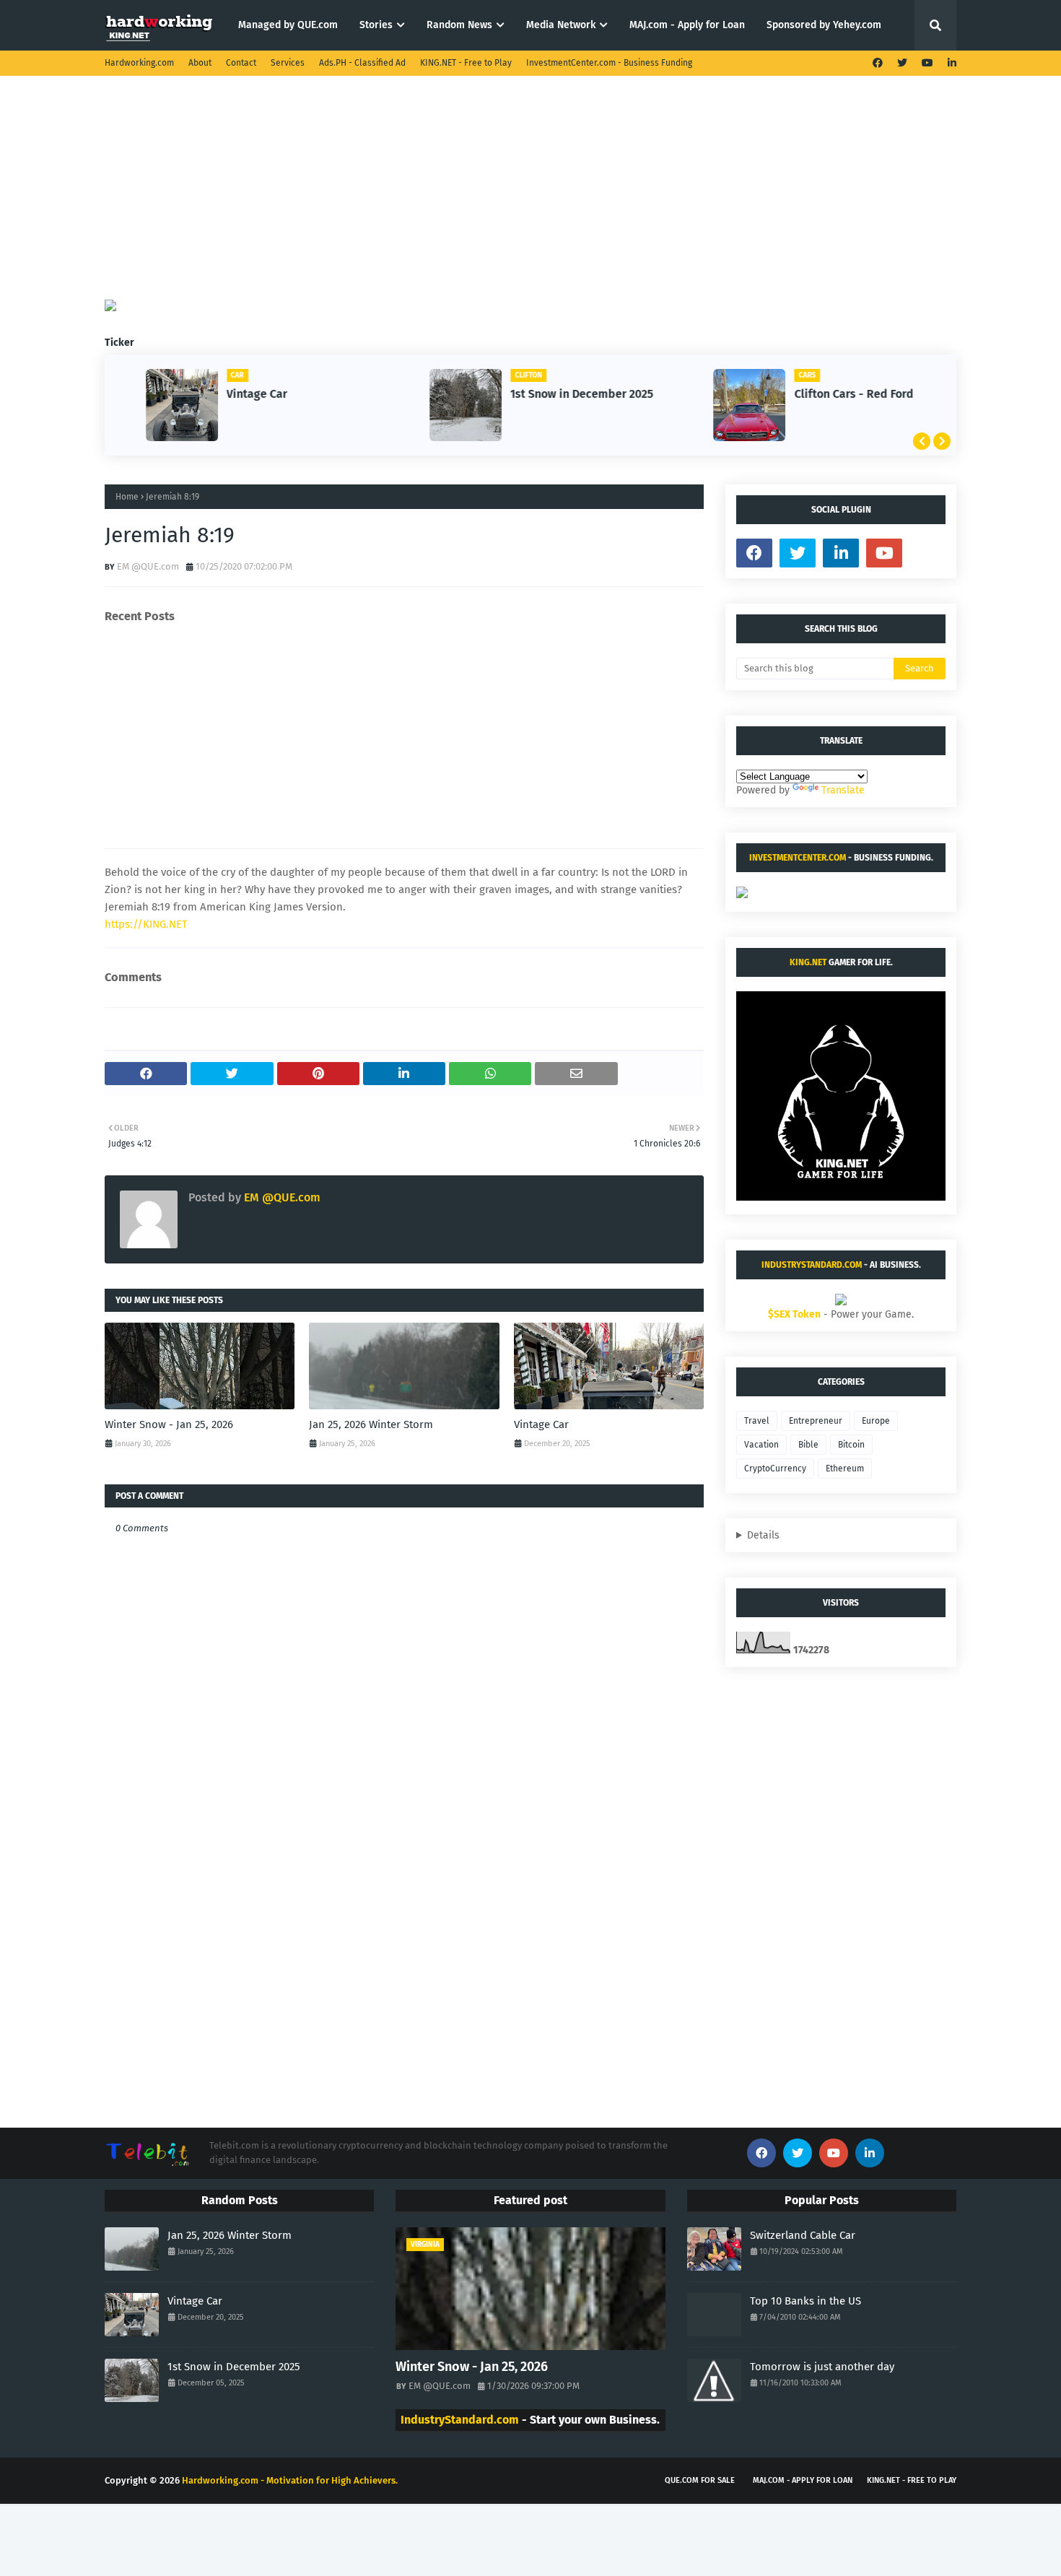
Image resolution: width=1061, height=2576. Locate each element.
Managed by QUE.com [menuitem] (288, 25)
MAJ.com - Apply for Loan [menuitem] (687, 25)
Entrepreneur (816, 1421)
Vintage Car (230, 394)
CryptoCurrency (775, 1468)
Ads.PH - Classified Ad (362, 63)
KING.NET (808, 962)
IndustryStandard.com (812, 1265)
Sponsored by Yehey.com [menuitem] (824, 25)
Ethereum (845, 1468)
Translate (843, 790)
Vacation (761, 1445)
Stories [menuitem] (376, 25)
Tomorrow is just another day (822, 2367)
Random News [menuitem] (459, 25)
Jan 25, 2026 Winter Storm (371, 1424)
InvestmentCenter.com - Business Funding (609, 63)
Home (127, 497)
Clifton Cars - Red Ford (828, 394)
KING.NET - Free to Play (466, 63)
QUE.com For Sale (700, 2480)
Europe (876, 1421)
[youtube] (927, 63)
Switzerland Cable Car (803, 2235)
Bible (808, 1445)
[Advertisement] (530, 199)
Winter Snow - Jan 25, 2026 (169, 1424)
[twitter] (902, 63)
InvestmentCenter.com (798, 858)
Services (288, 63)
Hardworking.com (139, 63)
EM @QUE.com (148, 566)
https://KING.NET (146, 924)
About (200, 63)
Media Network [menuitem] (561, 25)
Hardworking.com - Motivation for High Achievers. (290, 2480)
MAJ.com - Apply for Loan (803, 2480)
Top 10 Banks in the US (805, 2301)
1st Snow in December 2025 (555, 394)
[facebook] (878, 63)
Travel (757, 1421)
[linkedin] (950, 63)
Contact (241, 63)
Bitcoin (851, 1445)
